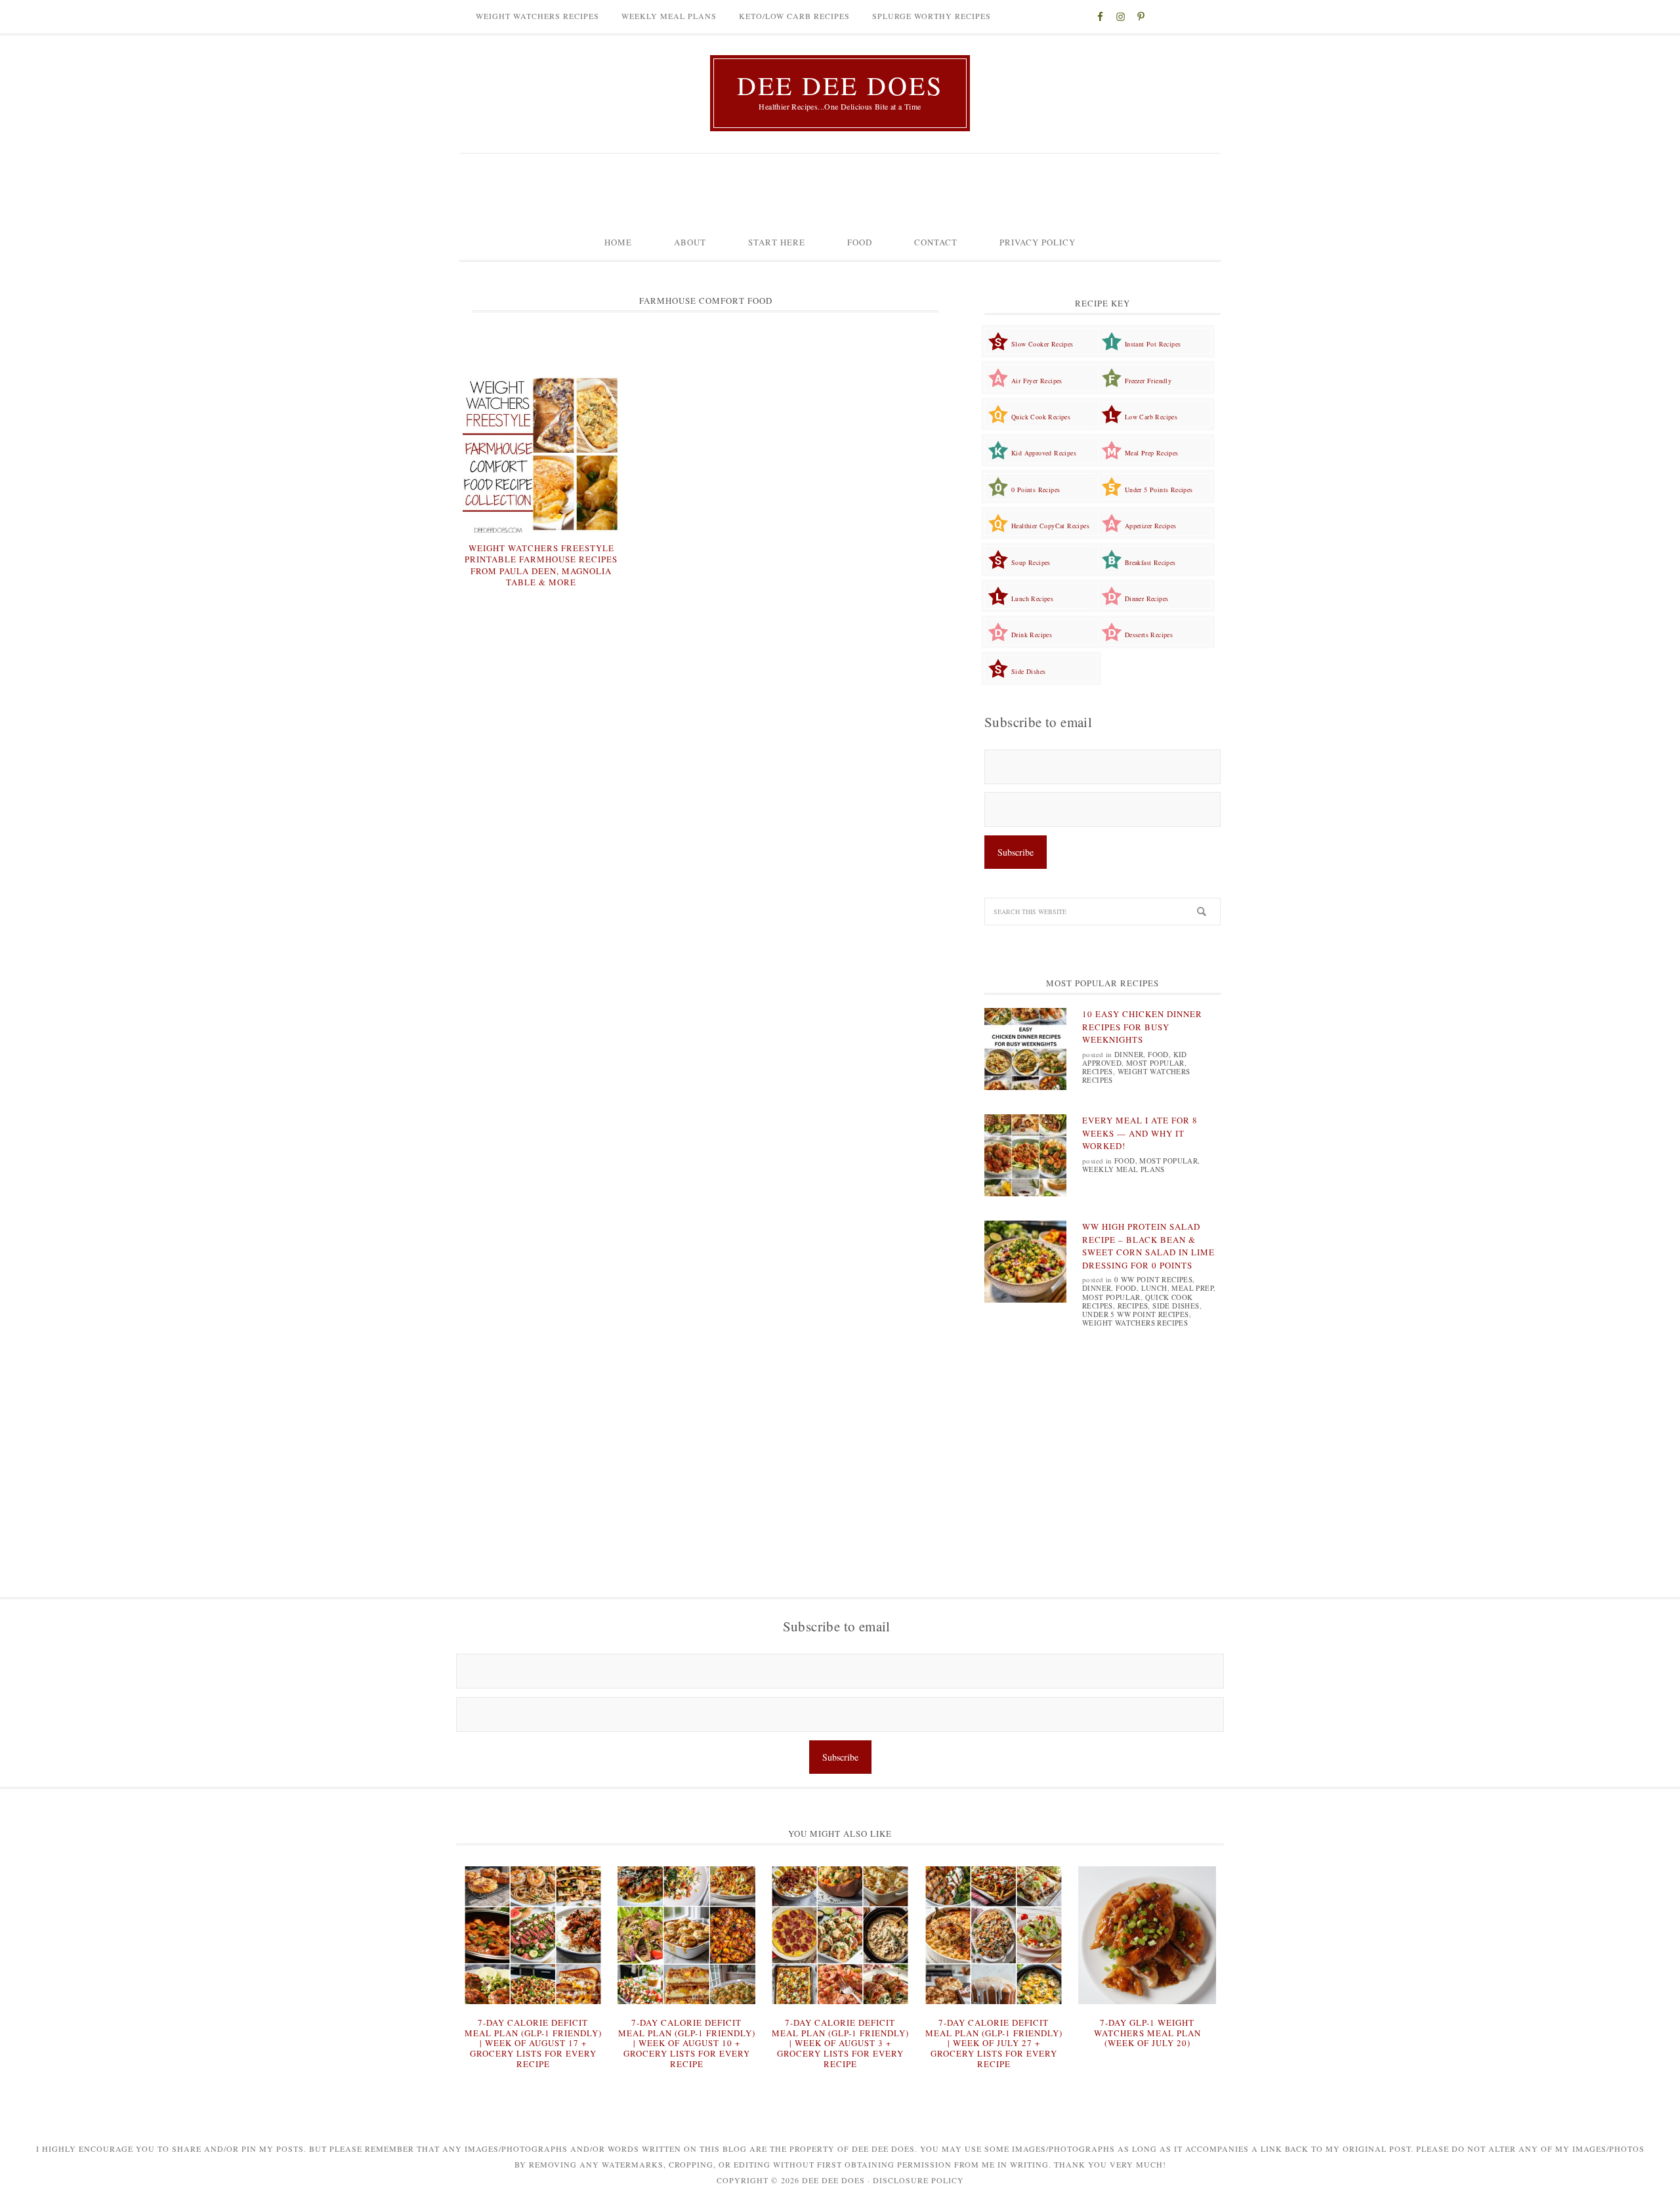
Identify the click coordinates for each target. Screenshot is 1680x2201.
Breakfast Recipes (1150, 562)
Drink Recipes (1032, 635)
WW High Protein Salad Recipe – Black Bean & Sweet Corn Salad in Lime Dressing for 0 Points (1148, 1246)
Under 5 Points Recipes (1159, 490)
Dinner (1129, 1054)
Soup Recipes (1031, 562)
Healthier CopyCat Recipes (1050, 526)
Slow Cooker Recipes (1042, 344)
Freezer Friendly (1148, 381)
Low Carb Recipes (1151, 417)
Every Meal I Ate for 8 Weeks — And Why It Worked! (1140, 1133)
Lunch (1154, 1288)
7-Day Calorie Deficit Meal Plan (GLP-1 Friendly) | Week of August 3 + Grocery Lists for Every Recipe (840, 2043)
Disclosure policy (918, 2180)
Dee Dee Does (840, 85)
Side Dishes (1028, 671)
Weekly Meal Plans (1123, 1169)
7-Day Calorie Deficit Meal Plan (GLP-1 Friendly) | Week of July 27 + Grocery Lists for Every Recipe (994, 2043)
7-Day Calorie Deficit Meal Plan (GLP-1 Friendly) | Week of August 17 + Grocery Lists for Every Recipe (533, 2043)
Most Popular (1155, 1063)
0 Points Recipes (1036, 490)
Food (1158, 1054)
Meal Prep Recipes (1152, 453)
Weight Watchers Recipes (1136, 1076)
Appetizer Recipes (1151, 526)
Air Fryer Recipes (1037, 381)
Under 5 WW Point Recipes (1136, 1314)
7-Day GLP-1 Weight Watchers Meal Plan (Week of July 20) (1147, 2033)
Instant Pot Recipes (1153, 344)
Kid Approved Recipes (1044, 453)
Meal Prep (1192, 1288)
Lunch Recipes (1032, 598)
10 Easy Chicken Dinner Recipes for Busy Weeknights (1142, 1027)
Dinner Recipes (1147, 598)
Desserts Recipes (1149, 635)
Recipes (1098, 1071)
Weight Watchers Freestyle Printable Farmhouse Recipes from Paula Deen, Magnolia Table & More (541, 565)
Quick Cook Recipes (1041, 417)
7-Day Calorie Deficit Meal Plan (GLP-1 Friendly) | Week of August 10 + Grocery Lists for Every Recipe (687, 2043)
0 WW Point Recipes (1153, 1279)
